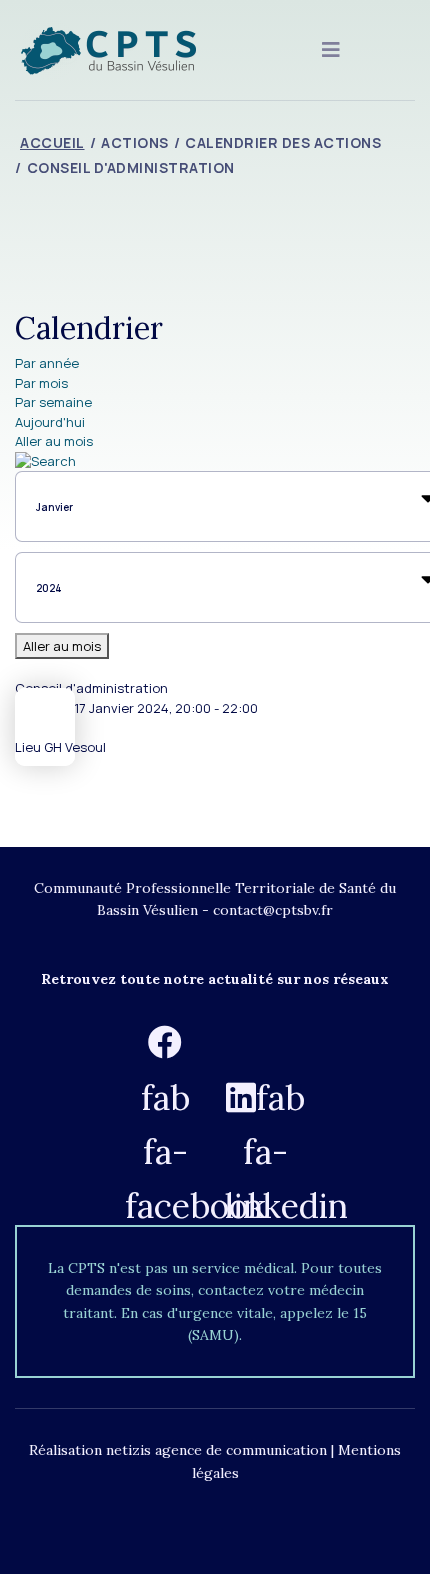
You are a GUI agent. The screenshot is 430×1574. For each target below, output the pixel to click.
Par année (47, 363)
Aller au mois (54, 441)
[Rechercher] (215, 462)
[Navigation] (331, 50)
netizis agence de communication (216, 1450)
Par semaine (53, 402)
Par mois (41, 383)
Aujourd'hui (50, 422)
